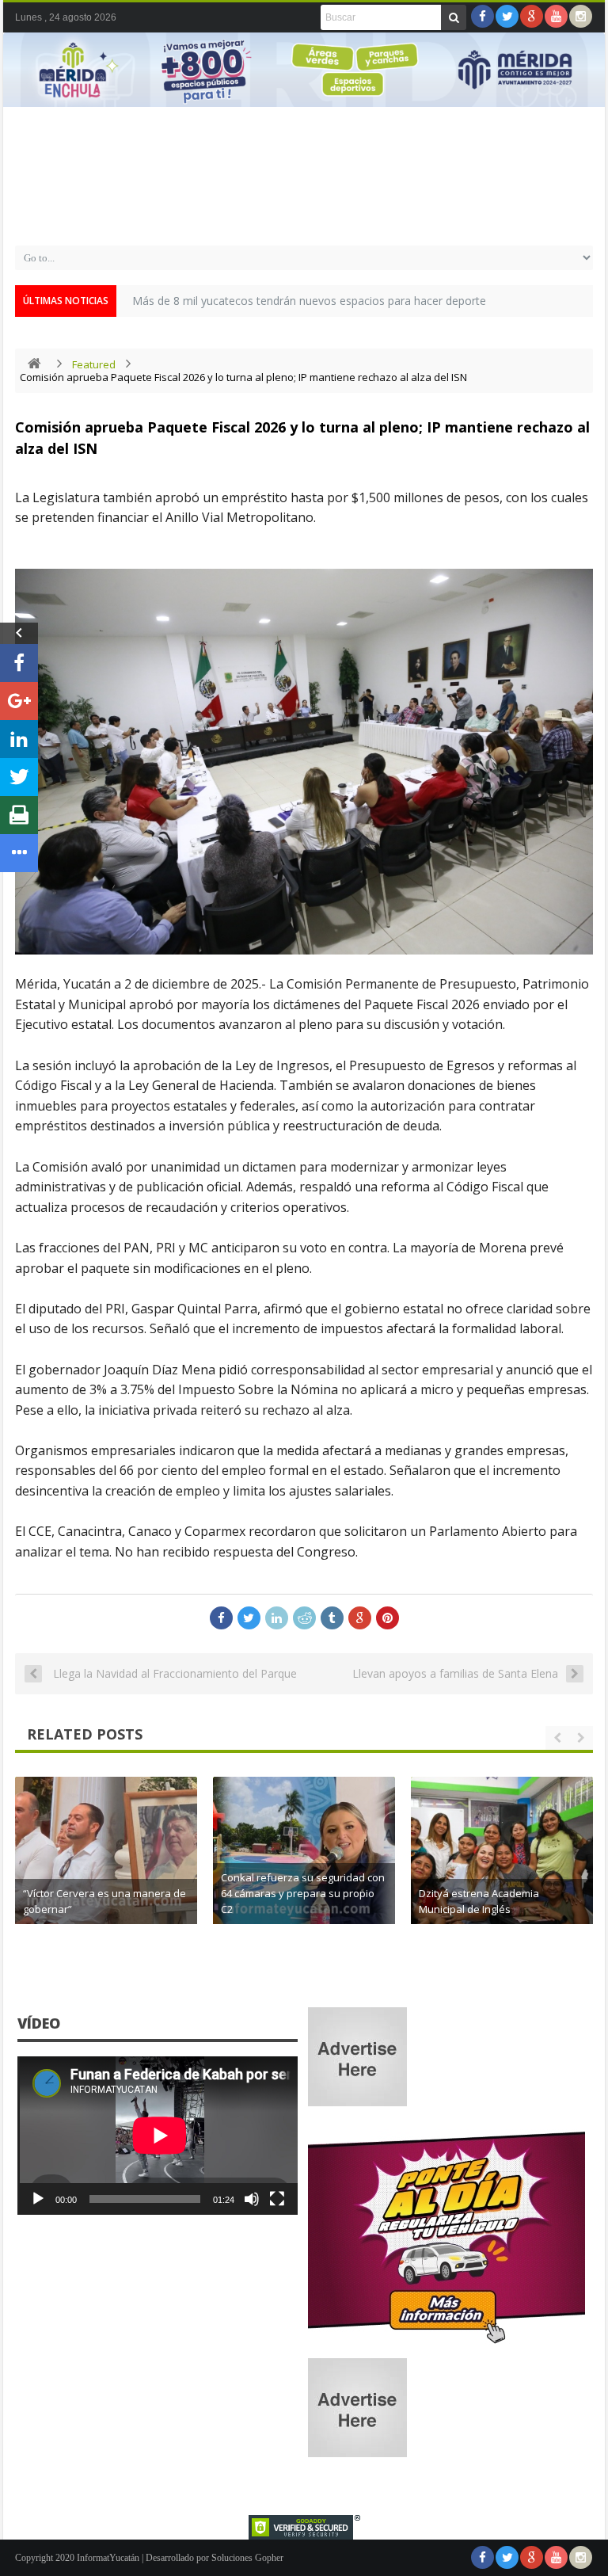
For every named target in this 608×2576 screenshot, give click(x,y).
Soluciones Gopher (247, 2558)
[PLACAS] (446, 2344)
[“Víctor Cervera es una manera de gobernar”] (106, 1868)
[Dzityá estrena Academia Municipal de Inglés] (502, 1868)
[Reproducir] (38, 2199)
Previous (23, 92)
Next (585, 92)
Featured (94, 364)
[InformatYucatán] (304, 217)
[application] (158, 2135)
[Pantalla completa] (277, 2199)
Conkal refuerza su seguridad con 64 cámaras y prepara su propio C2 (303, 1893)
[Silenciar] (252, 2199)
